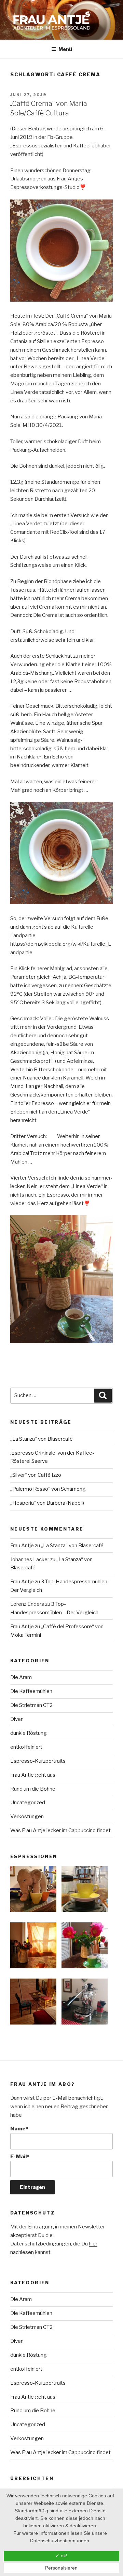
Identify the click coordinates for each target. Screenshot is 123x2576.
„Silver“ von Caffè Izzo (36, 1475)
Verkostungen (27, 1817)
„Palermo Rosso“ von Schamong (48, 1489)
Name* (19, 2129)
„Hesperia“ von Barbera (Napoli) (47, 1503)
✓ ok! (61, 2556)
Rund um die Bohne (33, 1789)
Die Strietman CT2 (31, 1705)
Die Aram (21, 1677)
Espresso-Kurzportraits (38, 1761)
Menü (65, 49)
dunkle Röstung (29, 1733)
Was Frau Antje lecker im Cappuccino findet (60, 1830)
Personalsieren (61, 2568)
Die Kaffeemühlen (31, 1691)
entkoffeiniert (26, 1747)
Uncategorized (28, 1803)
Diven (17, 1719)
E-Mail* (20, 2157)
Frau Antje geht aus (33, 1775)
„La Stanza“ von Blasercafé (42, 1439)
